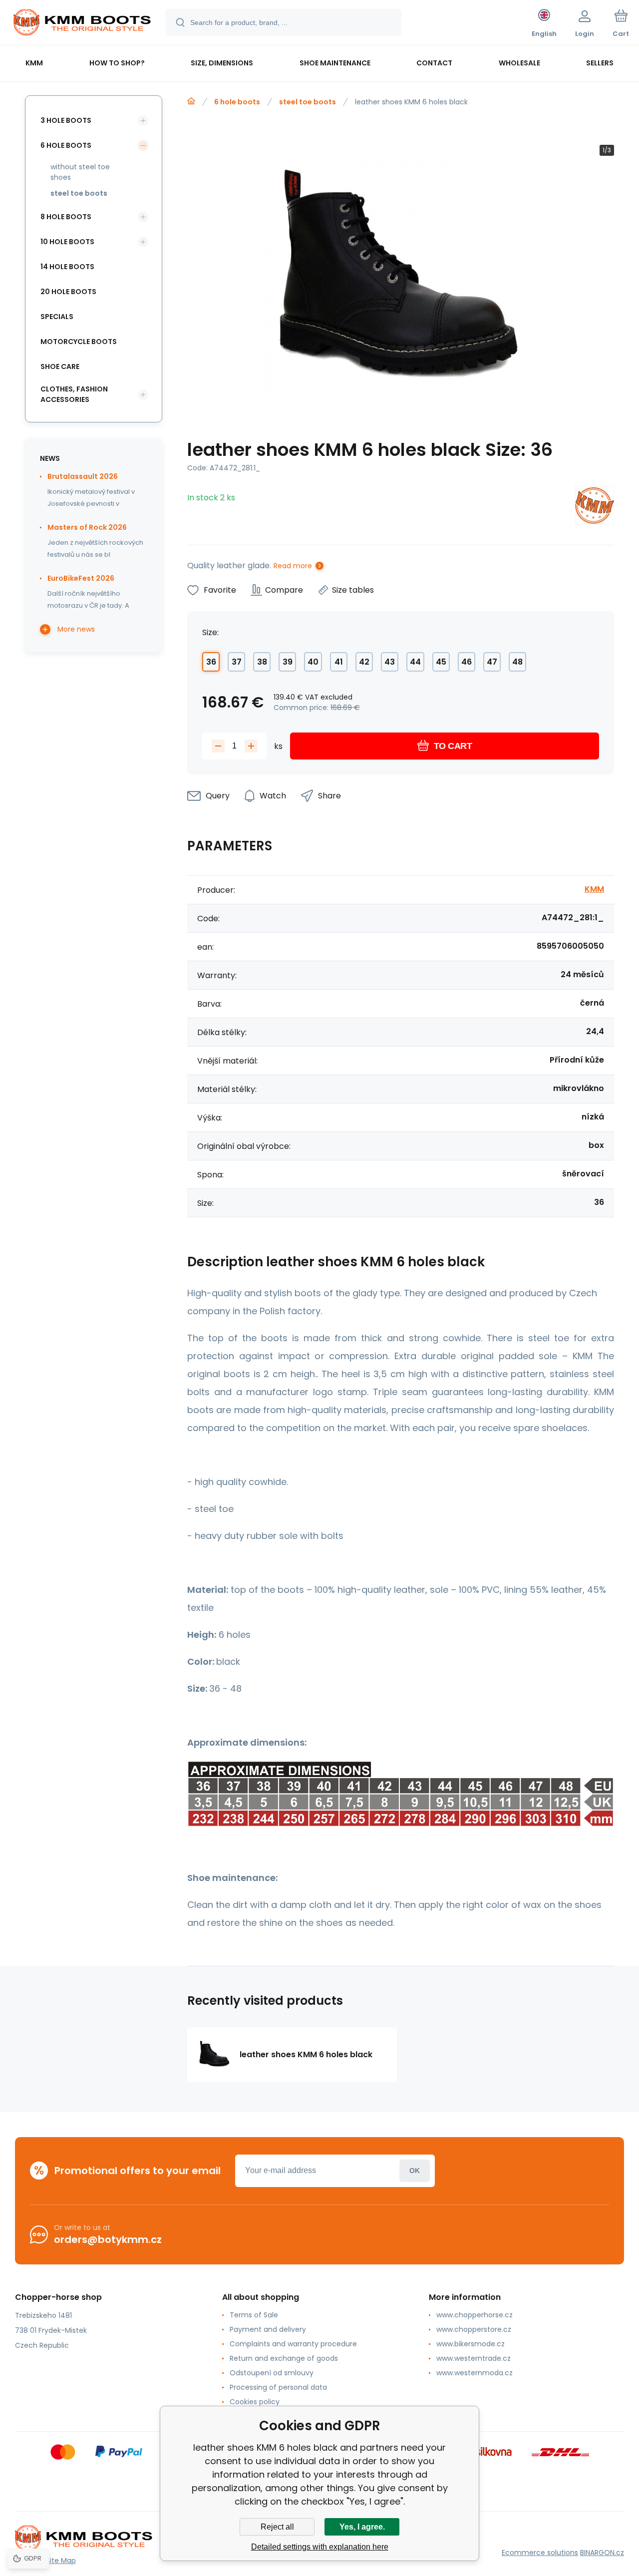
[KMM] (595, 507)
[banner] (82, 24)
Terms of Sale (254, 2315)
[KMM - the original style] (191, 101)
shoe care (60, 367)
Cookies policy (255, 2402)
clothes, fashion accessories (74, 394)
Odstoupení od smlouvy (272, 2373)
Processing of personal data (278, 2387)
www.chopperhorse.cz (475, 2315)
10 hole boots (67, 242)
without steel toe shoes (80, 172)
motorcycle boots (79, 342)
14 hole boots (67, 267)
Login (415, 2171)
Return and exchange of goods (284, 2358)
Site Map (61, 2561)
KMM (594, 889)
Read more (293, 566)
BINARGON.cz (602, 2553)
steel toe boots (308, 102)
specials (57, 317)
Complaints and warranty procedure (293, 2344)
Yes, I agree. (362, 2527)
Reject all (277, 2527)
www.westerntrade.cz (474, 2358)
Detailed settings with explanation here (320, 2547)
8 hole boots (66, 217)
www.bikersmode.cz (471, 2344)
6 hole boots (237, 102)
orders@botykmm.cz (108, 2239)
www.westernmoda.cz (475, 2373)
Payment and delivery (268, 2329)
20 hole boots (68, 292)
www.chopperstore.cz (474, 2329)
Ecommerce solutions (540, 2553)
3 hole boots (66, 120)
